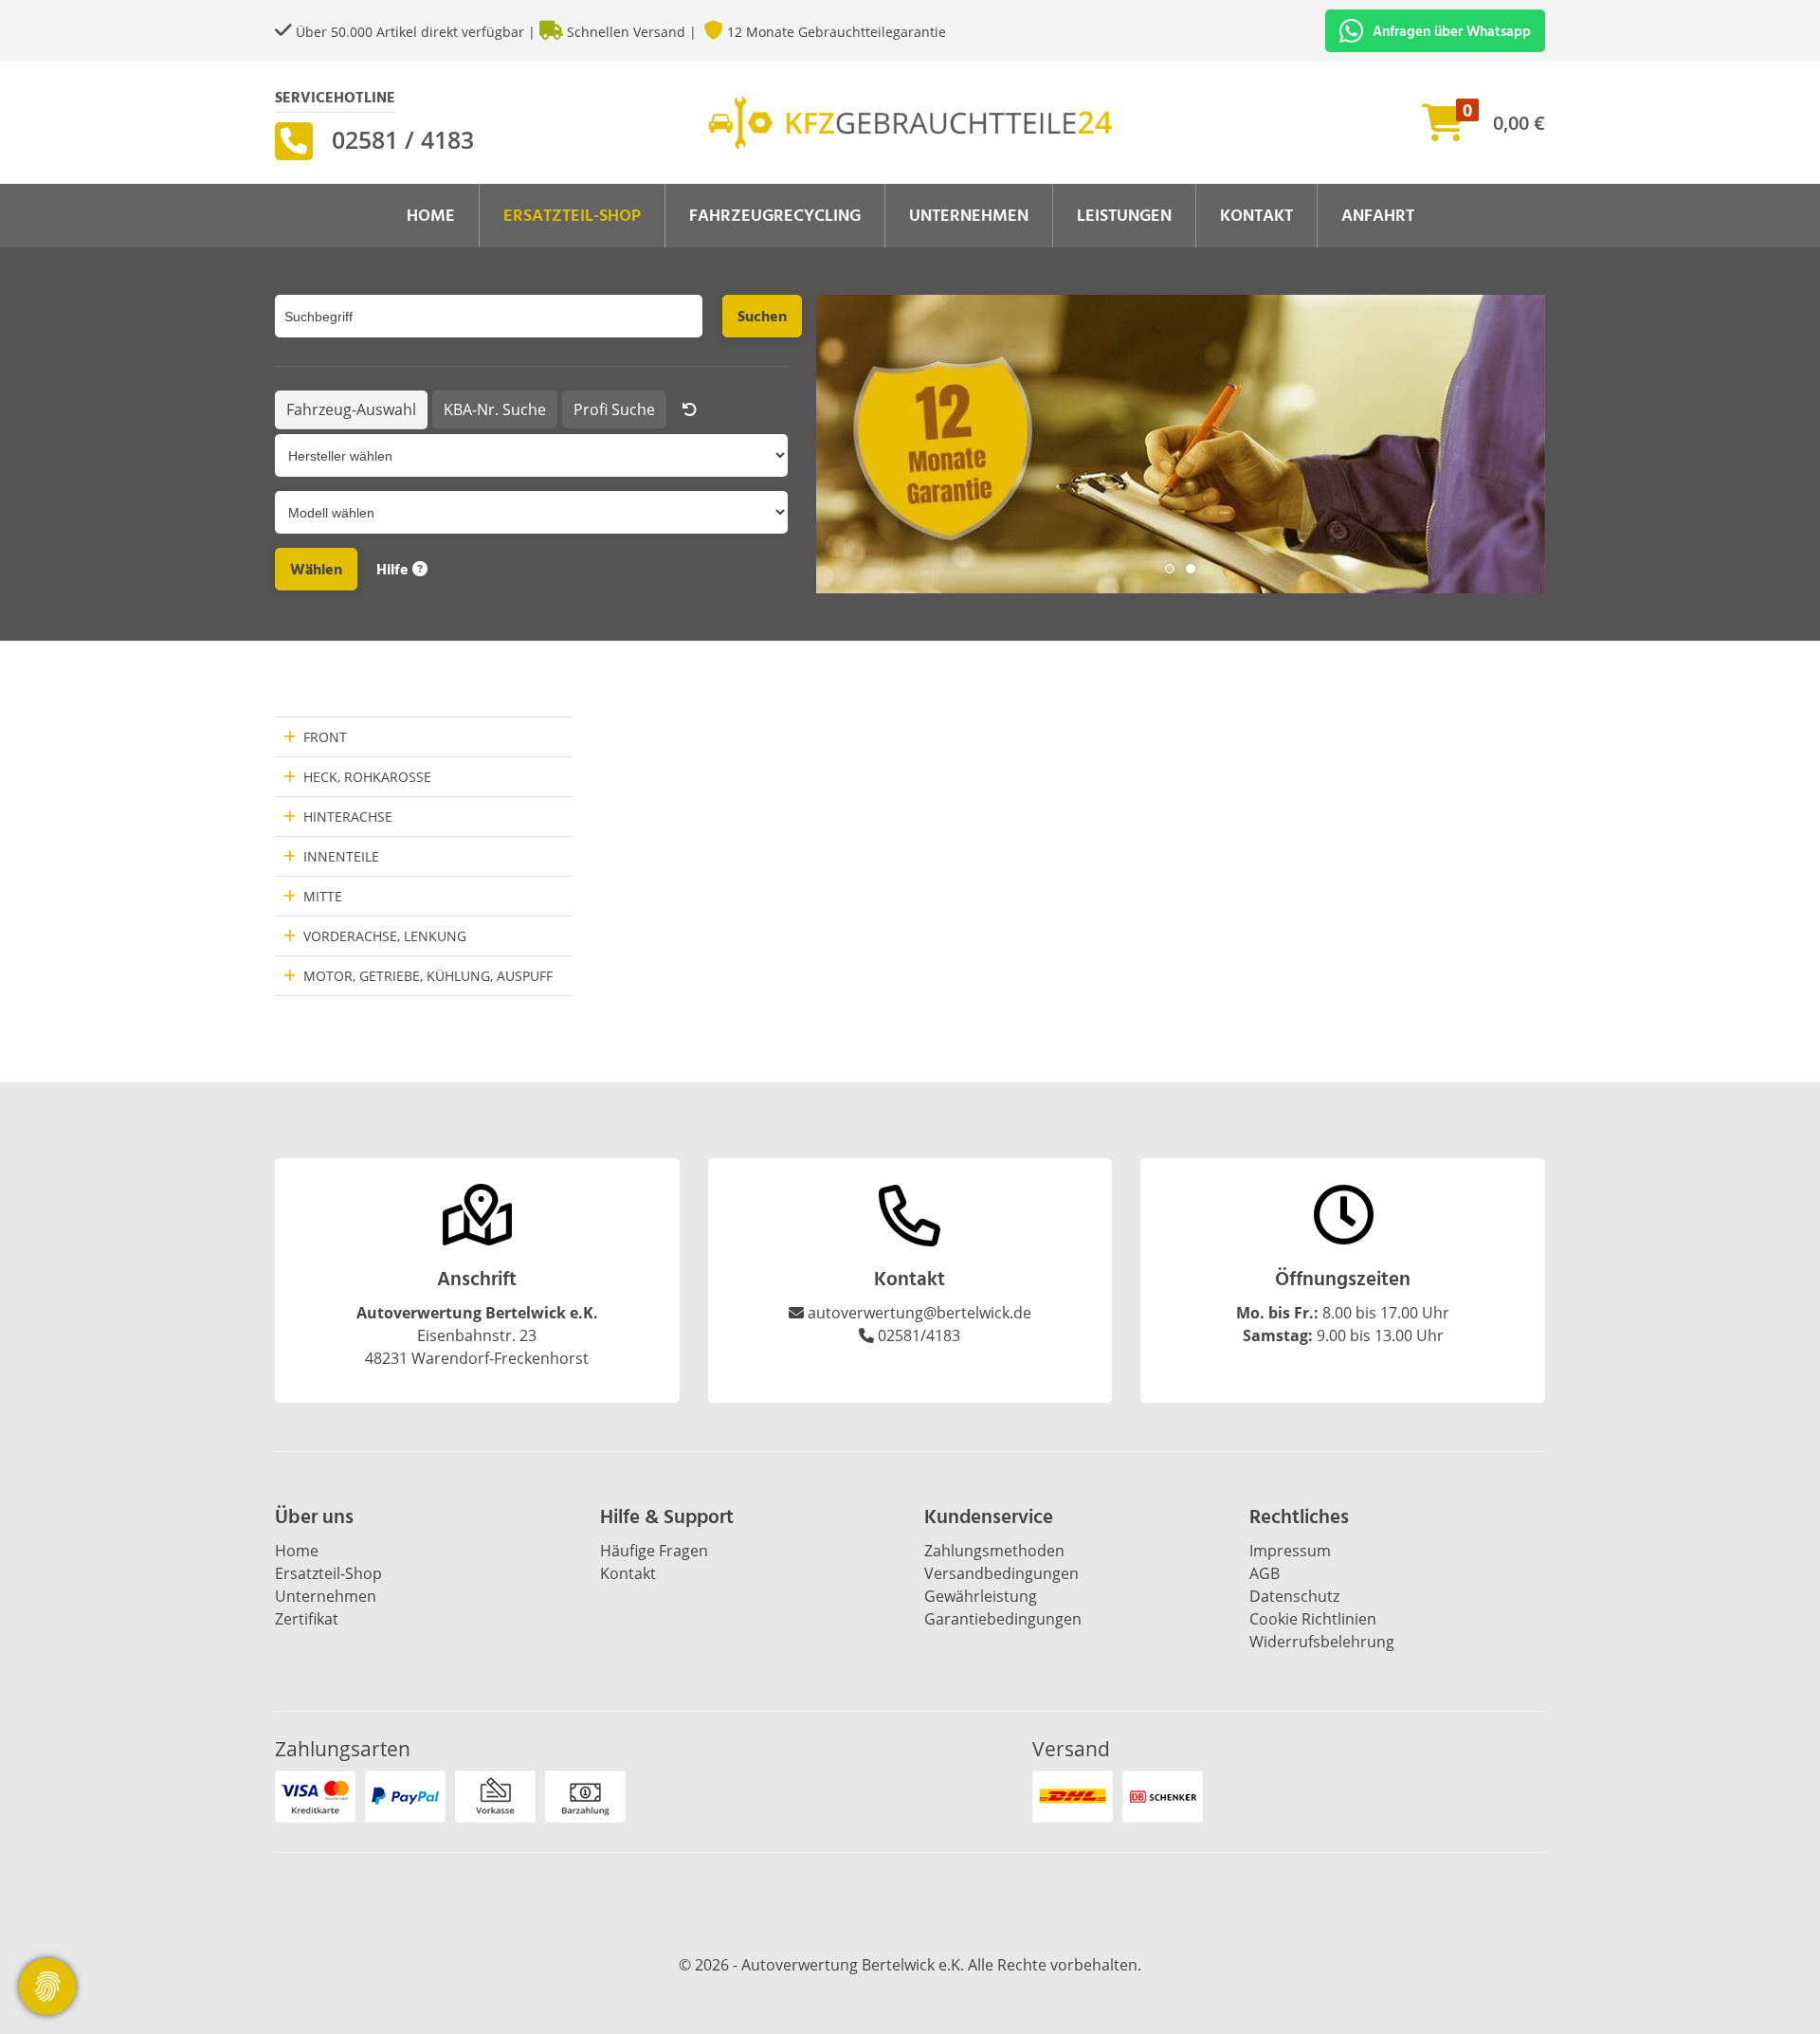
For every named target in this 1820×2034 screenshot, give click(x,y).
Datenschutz (1294, 1596)
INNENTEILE (341, 856)
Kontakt (1256, 216)
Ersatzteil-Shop (572, 216)
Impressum (1290, 1551)
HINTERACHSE (348, 817)
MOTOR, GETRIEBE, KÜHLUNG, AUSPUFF (428, 976)
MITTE (323, 896)
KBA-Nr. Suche (495, 409)
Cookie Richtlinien (1313, 1619)
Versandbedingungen (1001, 1573)
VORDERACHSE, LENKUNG (385, 936)
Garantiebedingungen (1003, 1619)
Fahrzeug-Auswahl (351, 409)
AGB (1265, 1573)
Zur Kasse (1405, 115)
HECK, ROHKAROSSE (367, 777)
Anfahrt (1378, 216)
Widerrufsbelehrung (1322, 1642)
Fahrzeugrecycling (775, 216)
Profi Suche (614, 409)
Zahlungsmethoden (994, 1551)
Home (431, 216)
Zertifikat (307, 1619)
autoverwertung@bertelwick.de (919, 1313)
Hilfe (394, 570)
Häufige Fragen (654, 1551)
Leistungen (1124, 216)
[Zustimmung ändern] (47, 1987)
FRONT (325, 737)
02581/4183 (919, 1335)
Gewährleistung (981, 1596)
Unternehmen (969, 216)
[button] (1170, 569)
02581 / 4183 (403, 139)
